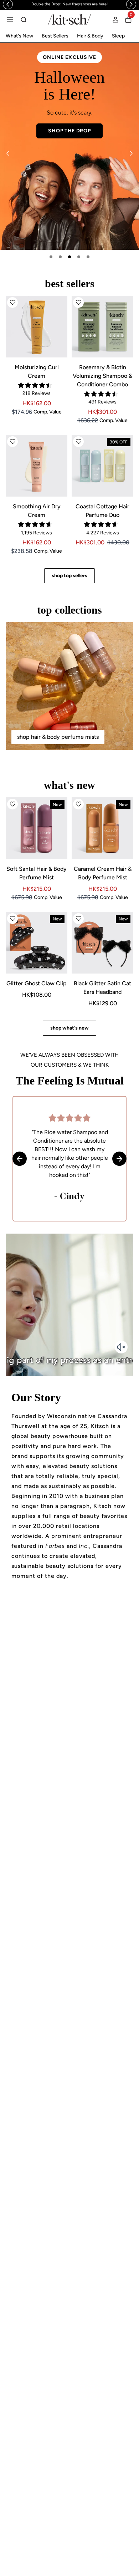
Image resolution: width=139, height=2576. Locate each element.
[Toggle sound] (121, 1347)
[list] (69, 146)
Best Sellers (55, 36)
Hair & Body (90, 36)
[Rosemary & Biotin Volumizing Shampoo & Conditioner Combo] (102, 327)
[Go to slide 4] (79, 257)
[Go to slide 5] (88, 257)
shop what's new (69, 1028)
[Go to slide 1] (51, 257)
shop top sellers (69, 576)
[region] (69, 4)
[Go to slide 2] (60, 257)
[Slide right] (131, 153)
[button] (12, 303)
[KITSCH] (69, 19)
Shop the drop (69, 131)
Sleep (118, 36)
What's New (19, 36)
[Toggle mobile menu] (10, 20)
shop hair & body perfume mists (58, 737)
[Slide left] (8, 153)
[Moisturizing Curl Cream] (37, 327)
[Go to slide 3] (69, 257)
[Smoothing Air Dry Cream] (37, 466)
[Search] (24, 20)
